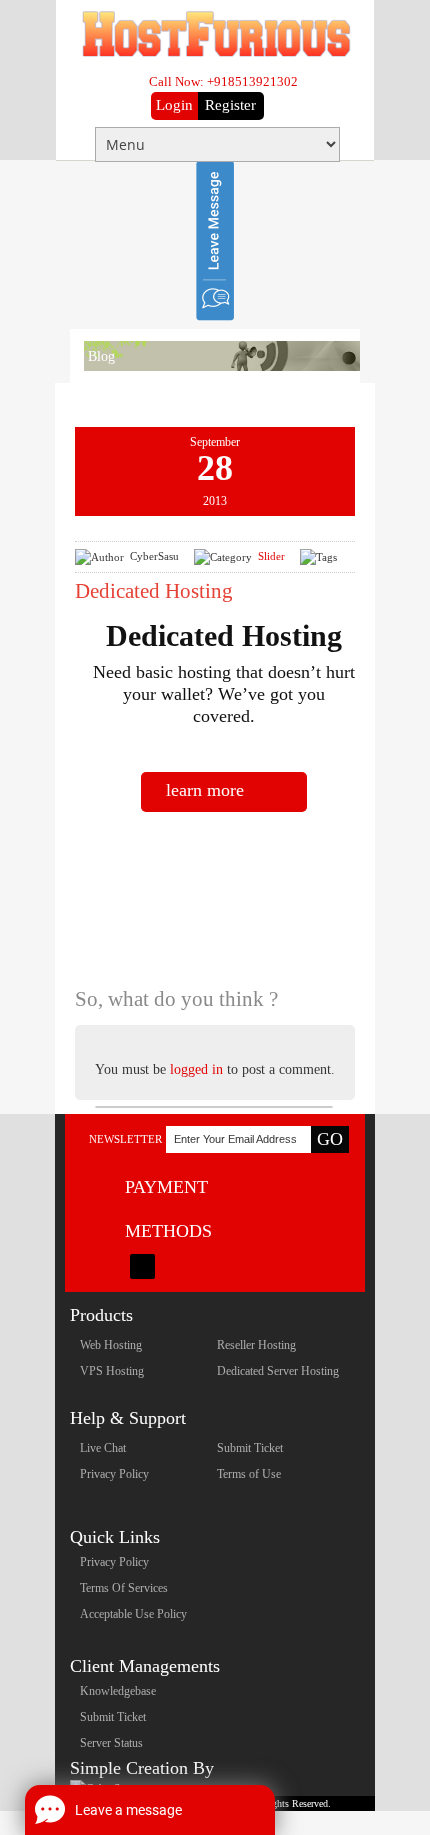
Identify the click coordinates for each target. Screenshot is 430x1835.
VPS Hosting (112, 1371)
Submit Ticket (250, 1448)
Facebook (142, 1266)
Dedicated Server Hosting (278, 1371)
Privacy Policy (114, 1474)
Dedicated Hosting (154, 591)
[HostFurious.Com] (216, 54)
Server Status (111, 1743)
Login (174, 105)
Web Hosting (111, 1345)
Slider (271, 556)
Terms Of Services (124, 1588)
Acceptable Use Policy (133, 1614)
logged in (198, 1069)
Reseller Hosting (256, 1345)
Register (230, 105)
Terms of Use (249, 1474)
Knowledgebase (118, 1691)
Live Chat (103, 1448)
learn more (205, 790)
